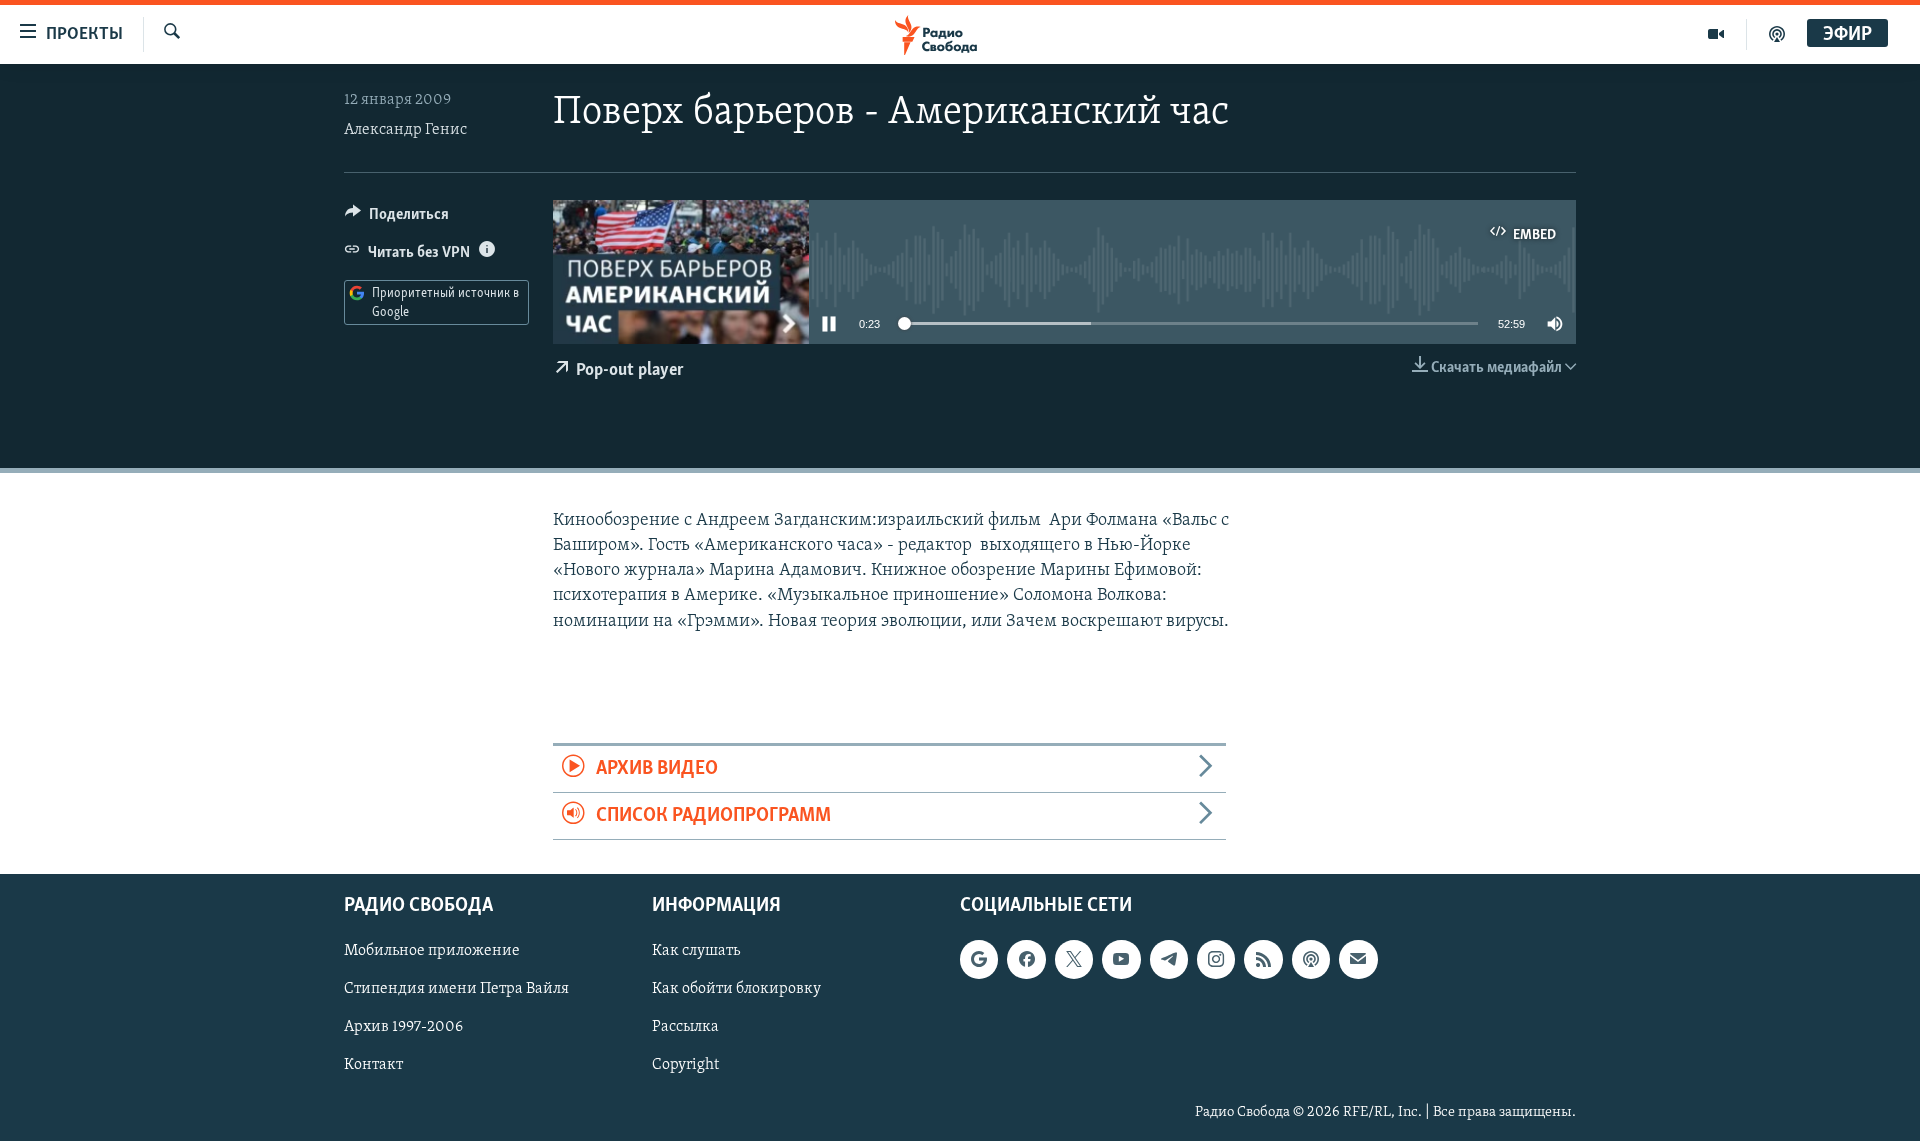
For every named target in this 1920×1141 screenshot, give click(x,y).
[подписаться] (1358, 960)
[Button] (397, 219)
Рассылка (685, 1028)
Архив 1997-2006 (403, 1028)
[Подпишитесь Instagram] (1216, 960)
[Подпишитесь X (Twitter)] (1074, 960)
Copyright (685, 1066)
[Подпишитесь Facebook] (1026, 960)
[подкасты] (1777, 34)
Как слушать (696, 952)
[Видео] (1716, 34)
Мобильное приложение (432, 952)
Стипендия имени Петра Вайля (456, 990)
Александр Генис (405, 130)
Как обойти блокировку (736, 990)
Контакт (373, 1066)
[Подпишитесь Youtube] (1121, 960)
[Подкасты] (1311, 960)
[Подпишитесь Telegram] (1169, 960)
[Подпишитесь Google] (979, 960)
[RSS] (1263, 960)
